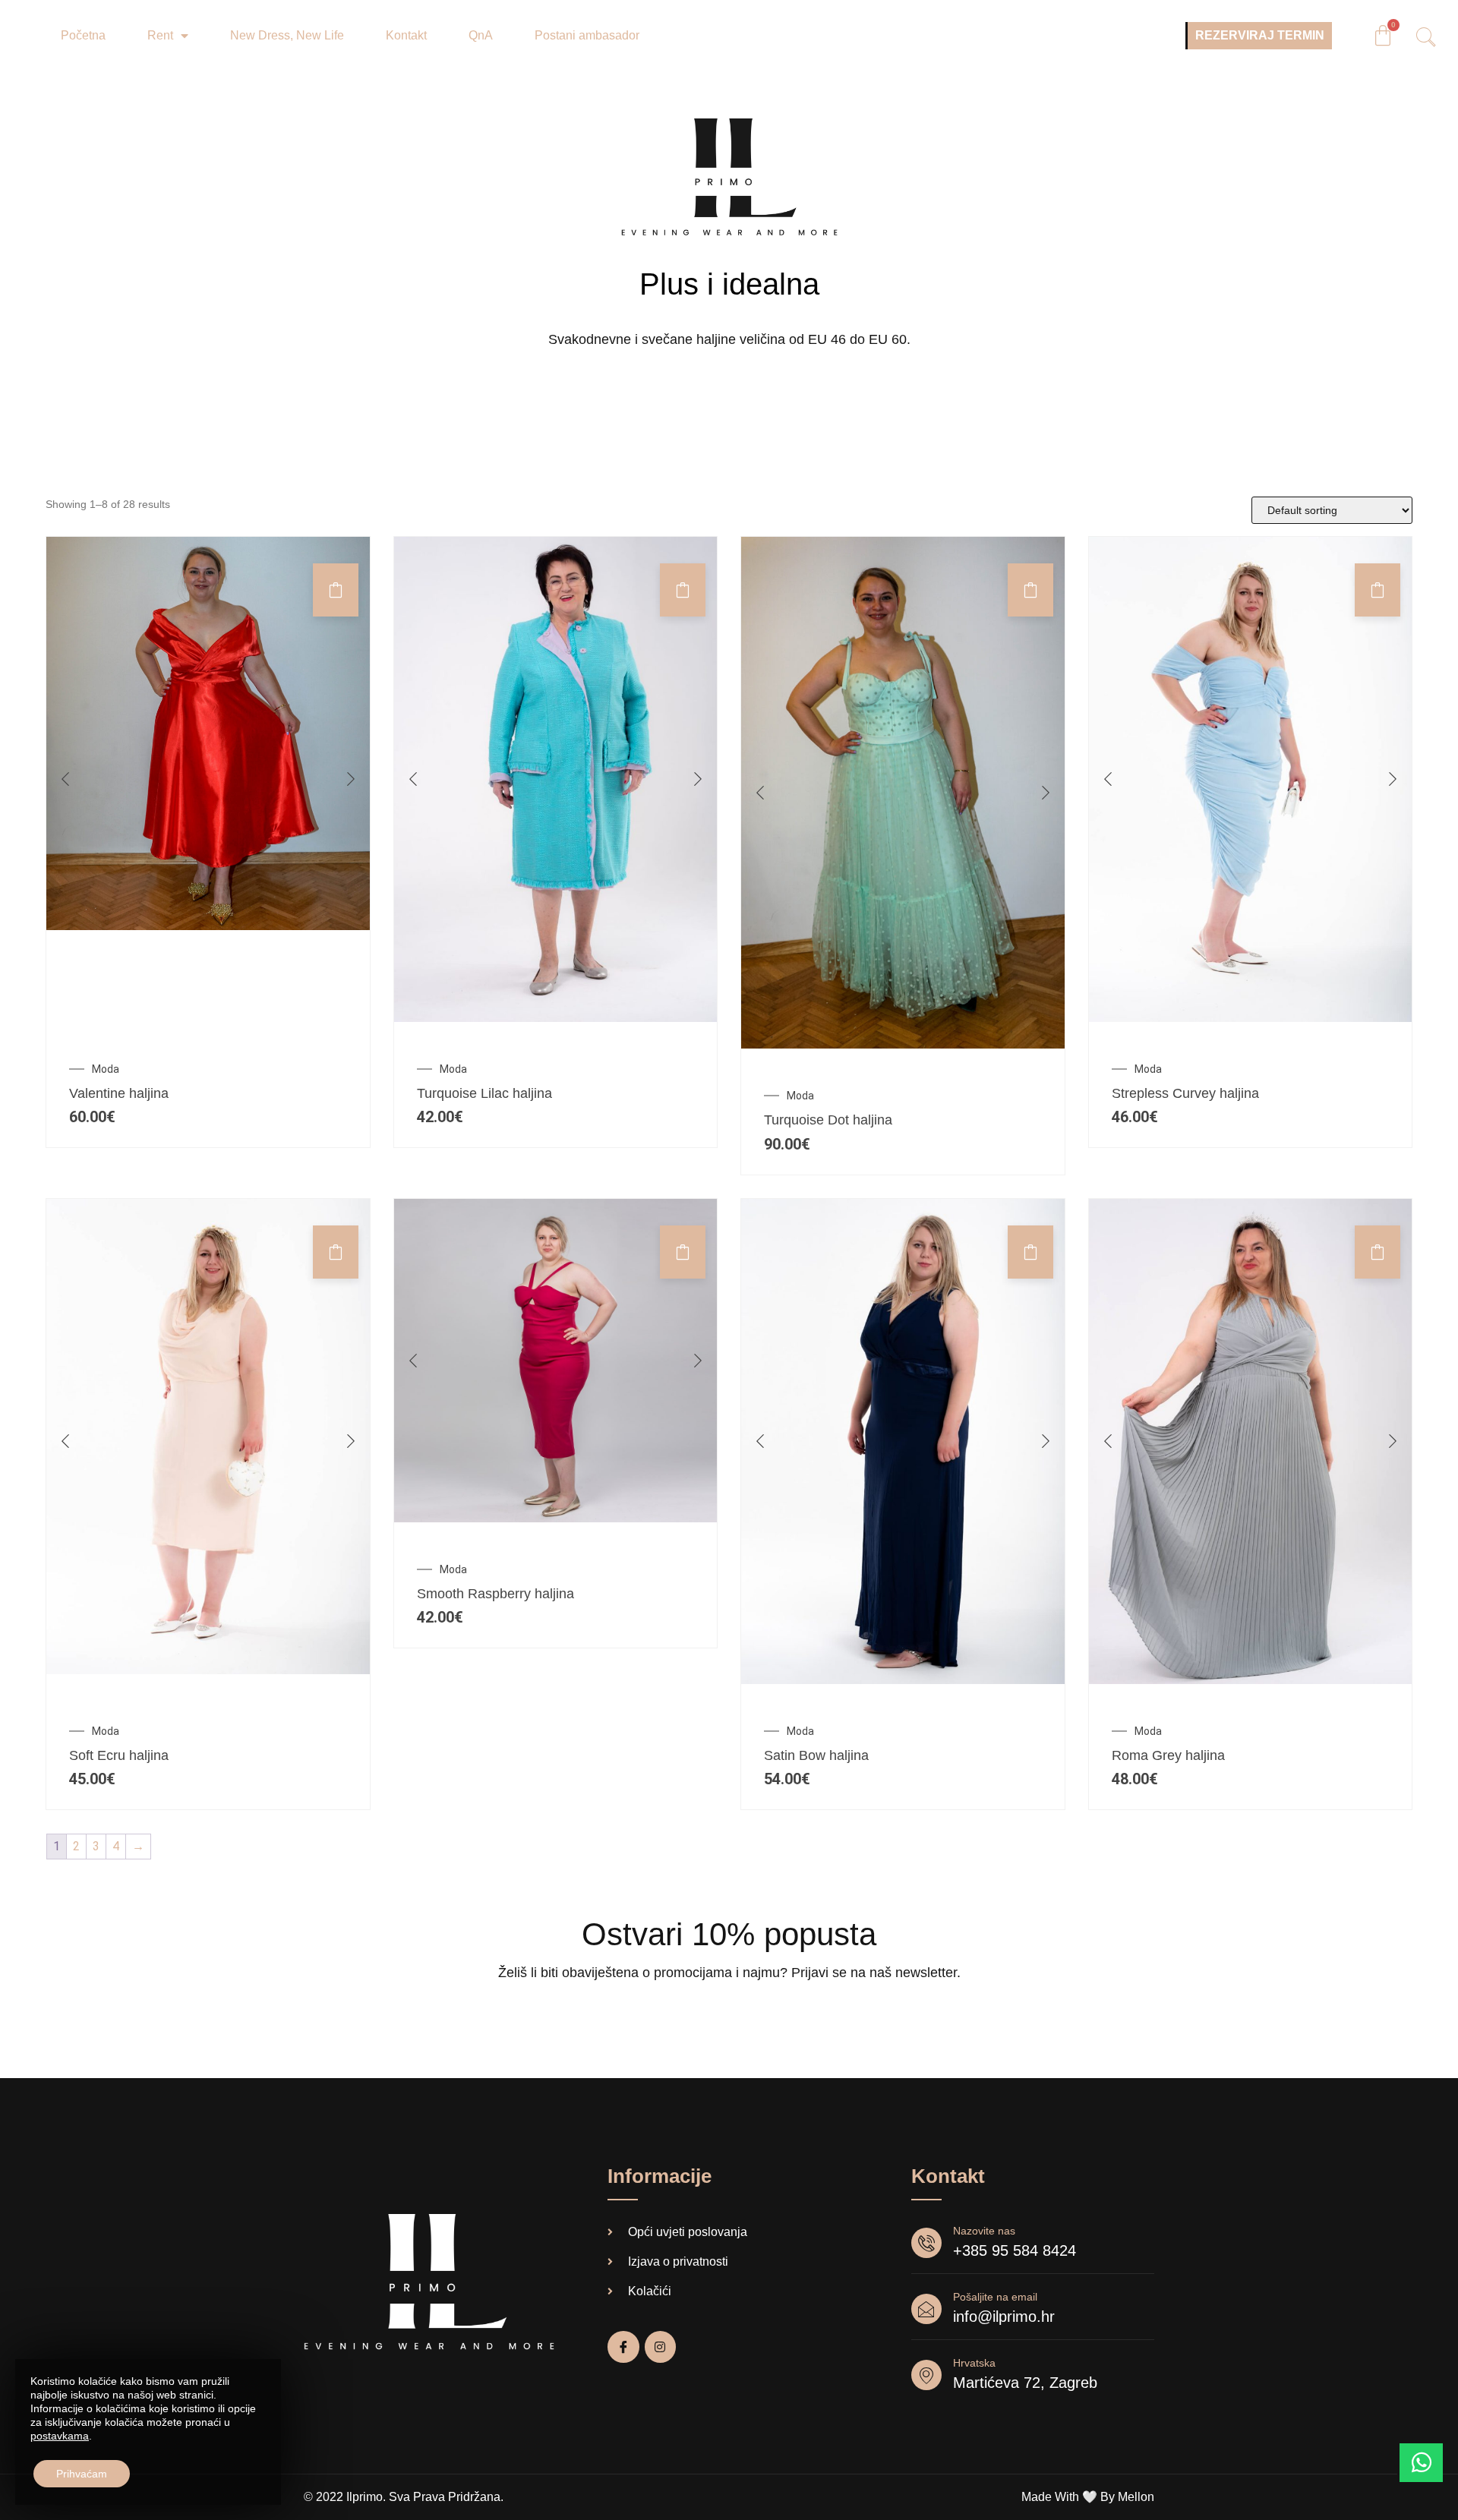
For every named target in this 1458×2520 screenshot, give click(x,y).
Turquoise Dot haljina (828, 1120)
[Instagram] (661, 2347)
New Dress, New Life (287, 35)
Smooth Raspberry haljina (495, 1594)
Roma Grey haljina (1168, 1755)
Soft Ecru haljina (119, 1755)
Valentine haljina (119, 1093)
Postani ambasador (587, 35)
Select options (1030, 1252)
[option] (208, 733)
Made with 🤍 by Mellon (1088, 2497)
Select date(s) (336, 590)
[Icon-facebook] (623, 2347)
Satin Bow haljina (816, 1755)
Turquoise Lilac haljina (484, 1093)
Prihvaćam (82, 2474)
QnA (481, 35)
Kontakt (406, 35)
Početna (83, 35)
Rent (160, 35)
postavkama (60, 2436)
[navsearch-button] (1421, 39)
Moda (106, 1069)
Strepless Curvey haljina (1185, 1093)
